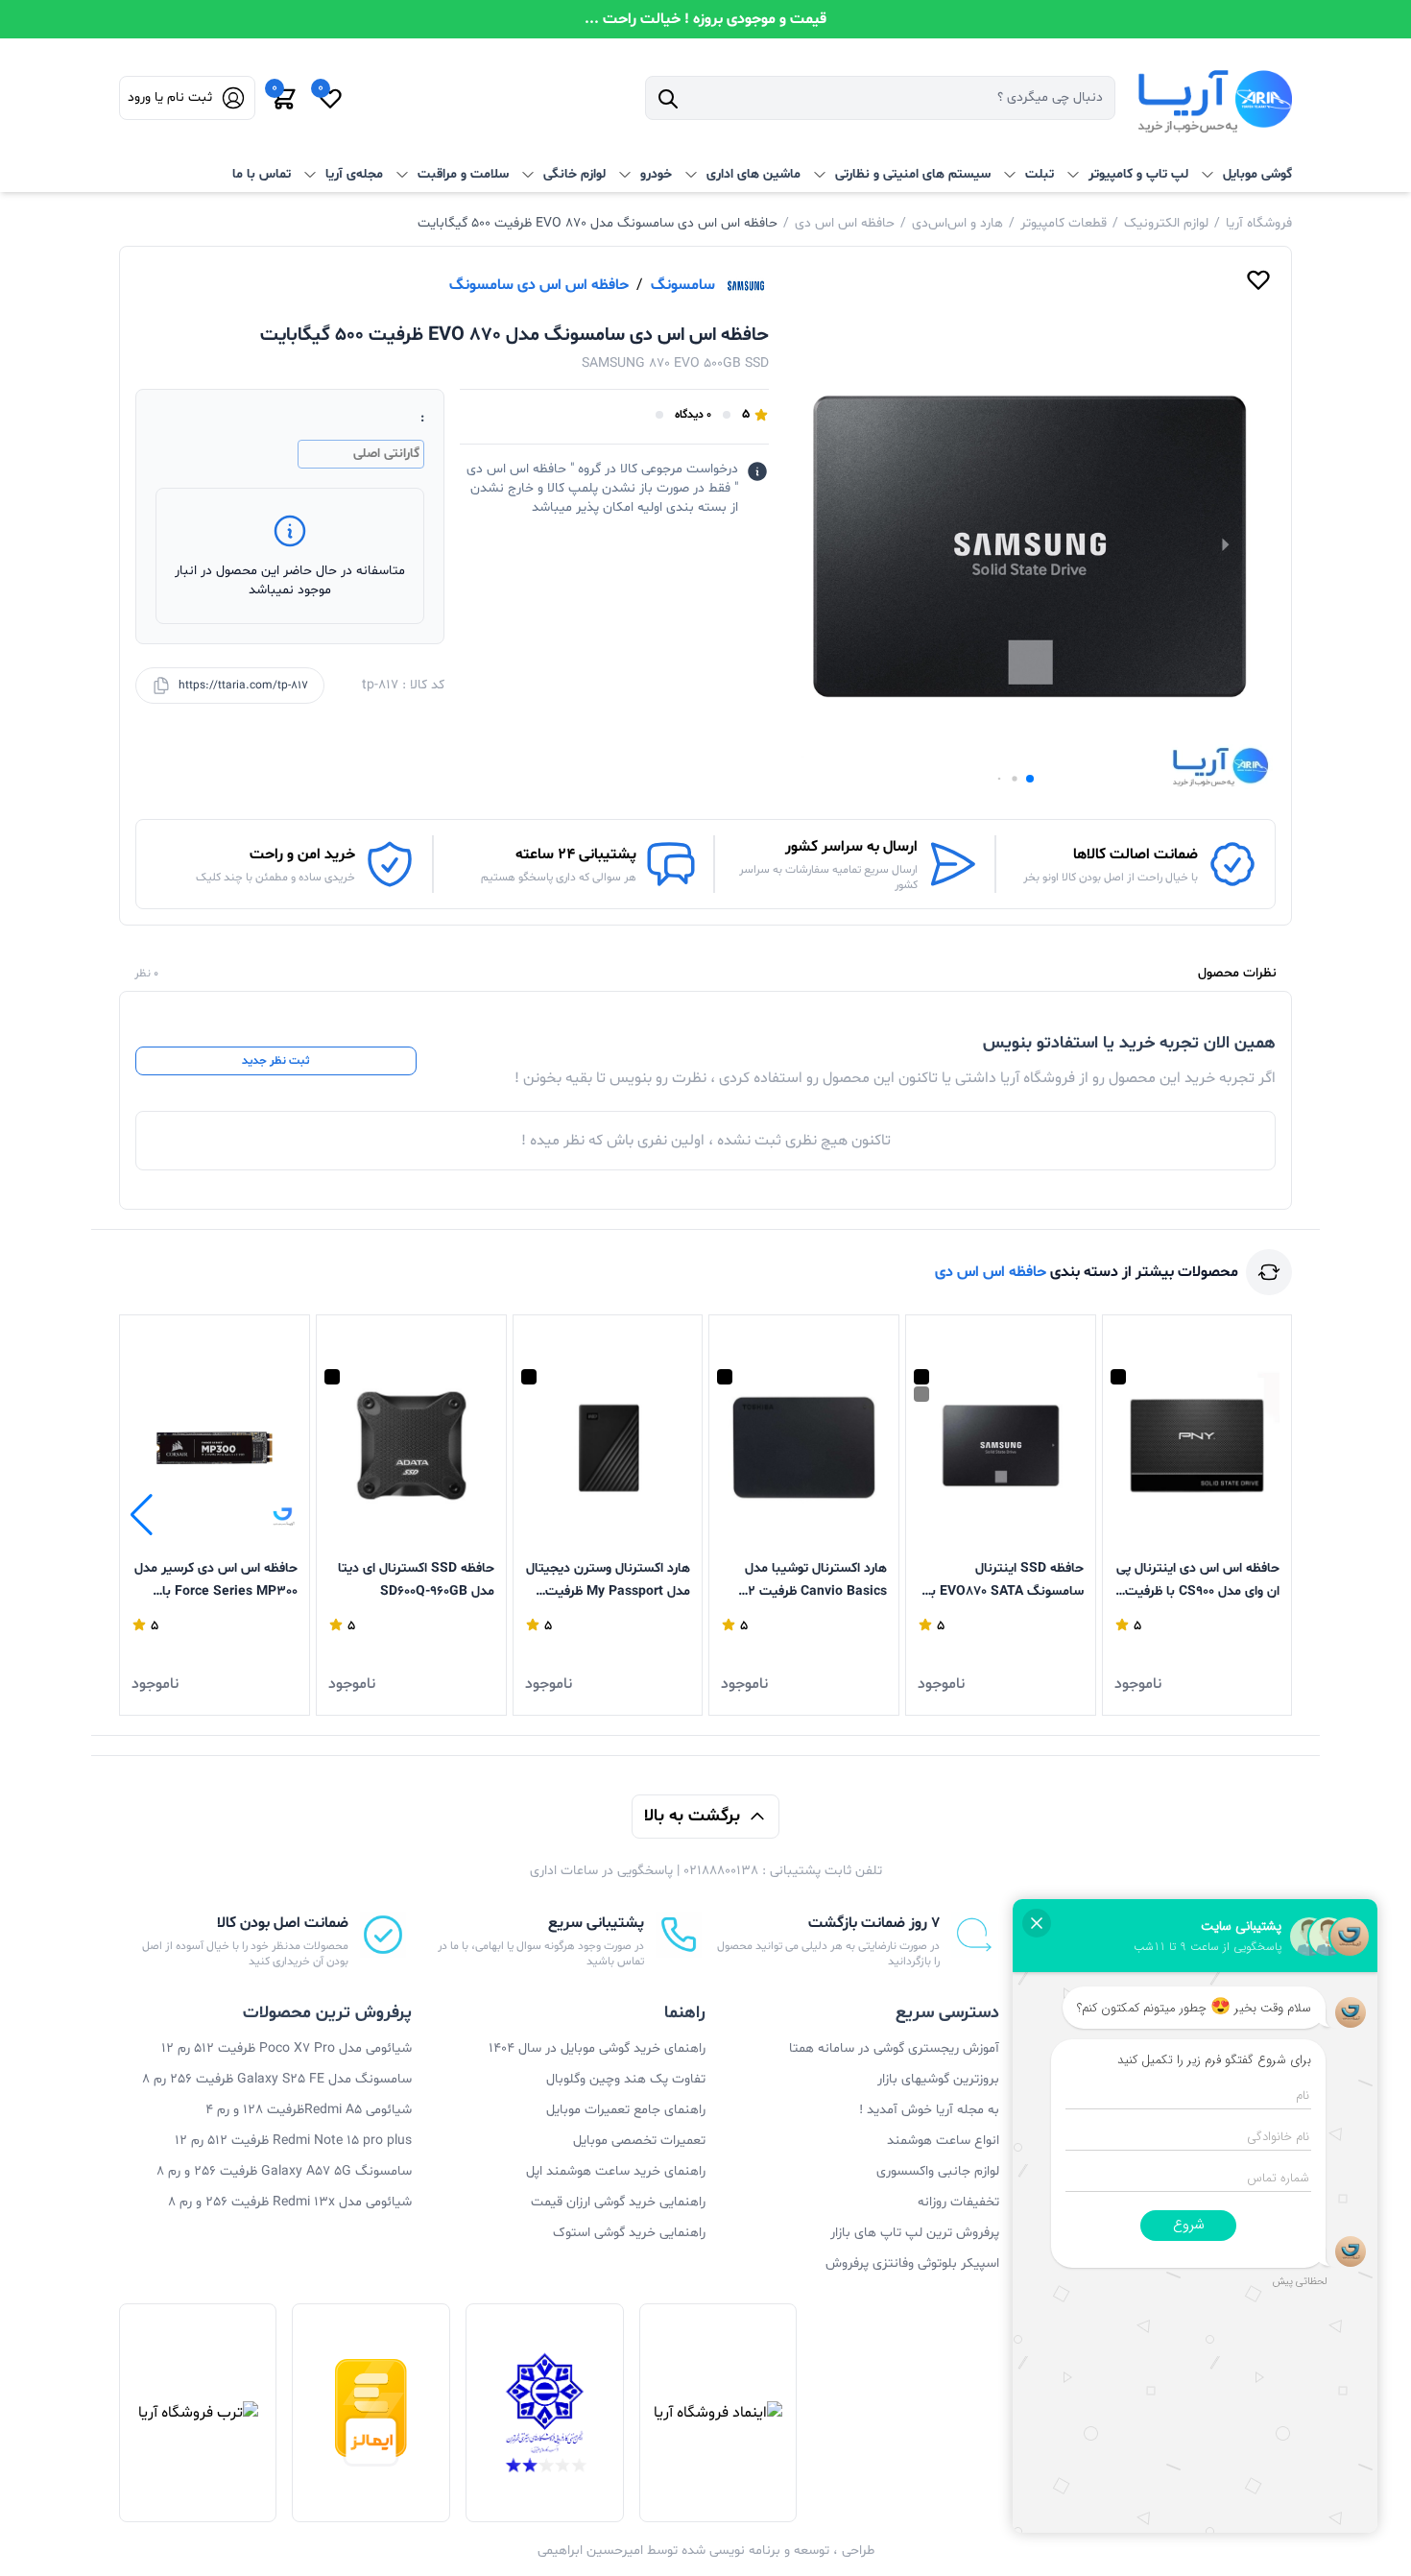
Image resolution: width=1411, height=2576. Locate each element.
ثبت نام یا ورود (170, 97)
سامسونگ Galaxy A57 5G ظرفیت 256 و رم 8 (284, 2171)
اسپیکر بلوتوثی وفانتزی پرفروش (912, 2263)
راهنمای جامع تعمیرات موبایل (626, 2110)
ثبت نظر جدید (275, 1061)
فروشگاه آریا (1259, 223)
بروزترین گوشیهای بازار (938, 2079)
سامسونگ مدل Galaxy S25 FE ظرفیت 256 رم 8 (277, 2079)
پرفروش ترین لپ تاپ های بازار (915, 2233)
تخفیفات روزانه (958, 2202)
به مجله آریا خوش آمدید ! (929, 2110)
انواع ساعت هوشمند (943, 2141)
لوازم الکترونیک (1166, 223)
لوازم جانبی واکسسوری (938, 2171)
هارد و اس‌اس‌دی (957, 223)
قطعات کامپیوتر (1064, 223)
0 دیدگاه (693, 415)
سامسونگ (683, 285)
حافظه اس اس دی (845, 223)
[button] (1030, 779)
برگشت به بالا (692, 1816)
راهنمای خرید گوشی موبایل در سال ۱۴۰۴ (597, 2048)
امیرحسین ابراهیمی (590, 2551)
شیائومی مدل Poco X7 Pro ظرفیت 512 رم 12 (287, 2048)
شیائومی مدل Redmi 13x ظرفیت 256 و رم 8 (290, 2202)
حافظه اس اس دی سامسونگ (539, 285)
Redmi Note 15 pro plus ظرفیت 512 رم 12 (293, 2141)
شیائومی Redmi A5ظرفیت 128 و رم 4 (309, 2110)
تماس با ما (262, 174)
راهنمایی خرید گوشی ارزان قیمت (618, 2202)
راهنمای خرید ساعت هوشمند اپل (616, 2171)
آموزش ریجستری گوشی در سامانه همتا (894, 2048)
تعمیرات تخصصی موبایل (639, 2141)
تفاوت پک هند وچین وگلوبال (626, 2079)
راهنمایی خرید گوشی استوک (629, 2233)
